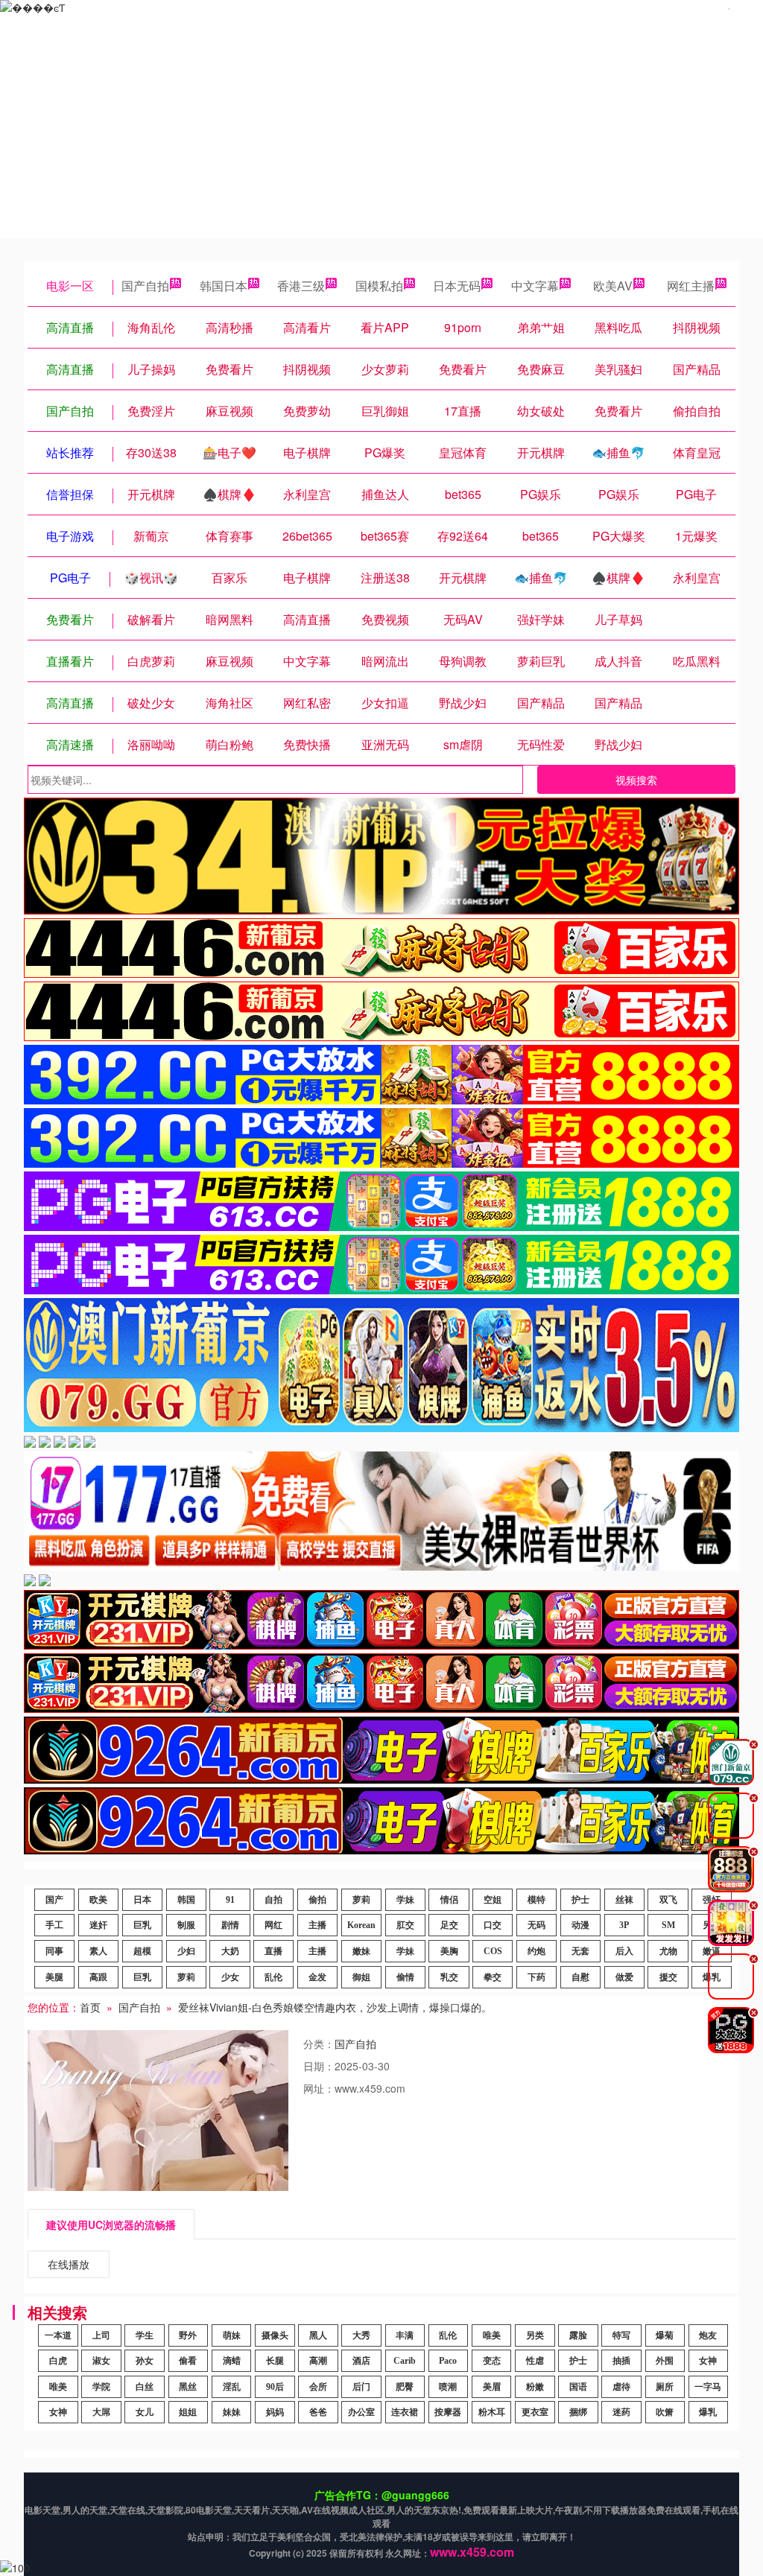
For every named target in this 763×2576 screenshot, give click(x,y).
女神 (708, 2361)
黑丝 (188, 2387)
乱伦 (273, 1977)
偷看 (188, 2361)
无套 (580, 1951)
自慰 (580, 1977)
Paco (448, 2361)
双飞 (668, 1900)
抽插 (621, 2361)
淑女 (101, 2361)
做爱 (624, 1977)
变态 (492, 2361)
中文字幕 (535, 286)
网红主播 (691, 286)
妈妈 (275, 2412)
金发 (317, 1977)
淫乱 (232, 2387)
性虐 (535, 2361)
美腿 (54, 1977)
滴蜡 (232, 2361)
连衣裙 (405, 2412)
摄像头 (275, 2335)
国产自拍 (145, 286)
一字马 (708, 2387)
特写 (621, 2335)
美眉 (492, 2387)
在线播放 (69, 2264)
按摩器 (448, 2412)
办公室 (361, 2412)
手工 (54, 1925)
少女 (230, 1977)
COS (493, 1951)
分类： (319, 2044)
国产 (54, 1900)
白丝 (145, 2387)
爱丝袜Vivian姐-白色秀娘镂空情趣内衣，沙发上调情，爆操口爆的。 (335, 2007)
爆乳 (708, 2412)
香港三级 (301, 286)
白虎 (58, 2361)
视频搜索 (636, 780)
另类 (535, 2335)
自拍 (273, 1900)
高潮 (318, 2361)
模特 (536, 1900)
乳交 (449, 1977)
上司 (101, 2335)
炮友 (708, 2335)
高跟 (98, 1977)
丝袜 (624, 1900)
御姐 (361, 1977)
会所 (318, 2387)
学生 (145, 2335)
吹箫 (665, 2412)
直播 (273, 1951)
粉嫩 (535, 2387)
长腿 (275, 2361)
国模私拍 (379, 286)
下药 (536, 1977)
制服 (186, 1925)
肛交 (405, 1925)
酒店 (361, 2361)
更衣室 (535, 2412)
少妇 (186, 1951)
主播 (317, 1925)
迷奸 (98, 1925)
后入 (624, 1951)
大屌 (101, 2412)
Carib (405, 2361)
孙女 (145, 2361)
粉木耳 (492, 2412)
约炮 (536, 1951)
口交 (493, 1925)
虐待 (621, 2387)
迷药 (621, 2412)
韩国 (186, 1900)
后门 (361, 2387)
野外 (188, 2335)
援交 (668, 1977)
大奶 (230, 1951)
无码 (536, 1925)
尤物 (668, 1951)
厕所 (665, 2387)
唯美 (492, 2335)
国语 (578, 2387)
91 (230, 1900)
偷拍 (317, 1900)
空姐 (493, 1900)
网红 (273, 1925)
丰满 (405, 2335)
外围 (665, 2361)
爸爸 (318, 2412)
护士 (580, 1900)
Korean (361, 1925)
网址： (319, 2088)
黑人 (318, 2335)
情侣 (449, 1900)
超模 (142, 1951)
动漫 (580, 1925)
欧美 (98, 1900)
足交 (449, 1925)
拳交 (493, 1977)
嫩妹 (361, 1951)
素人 (98, 1951)
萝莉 (361, 1900)
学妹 (405, 1900)
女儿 (145, 2412)
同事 (54, 1951)
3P (624, 1925)
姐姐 (188, 2412)
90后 (275, 2387)
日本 (142, 1900)
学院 (101, 2387)
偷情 (405, 1977)
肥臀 (405, 2387)
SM (668, 1925)
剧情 (230, 1925)
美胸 (449, 1951)
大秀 (361, 2335)
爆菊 (665, 2335)
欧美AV (613, 286)
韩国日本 (224, 286)
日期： (319, 2066)
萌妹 (232, 2335)
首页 (90, 2007)
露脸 (578, 2335)
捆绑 (578, 2412)
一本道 (58, 2335)
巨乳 (142, 1925)
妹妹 (232, 2412)
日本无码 (457, 286)
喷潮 (448, 2387)
